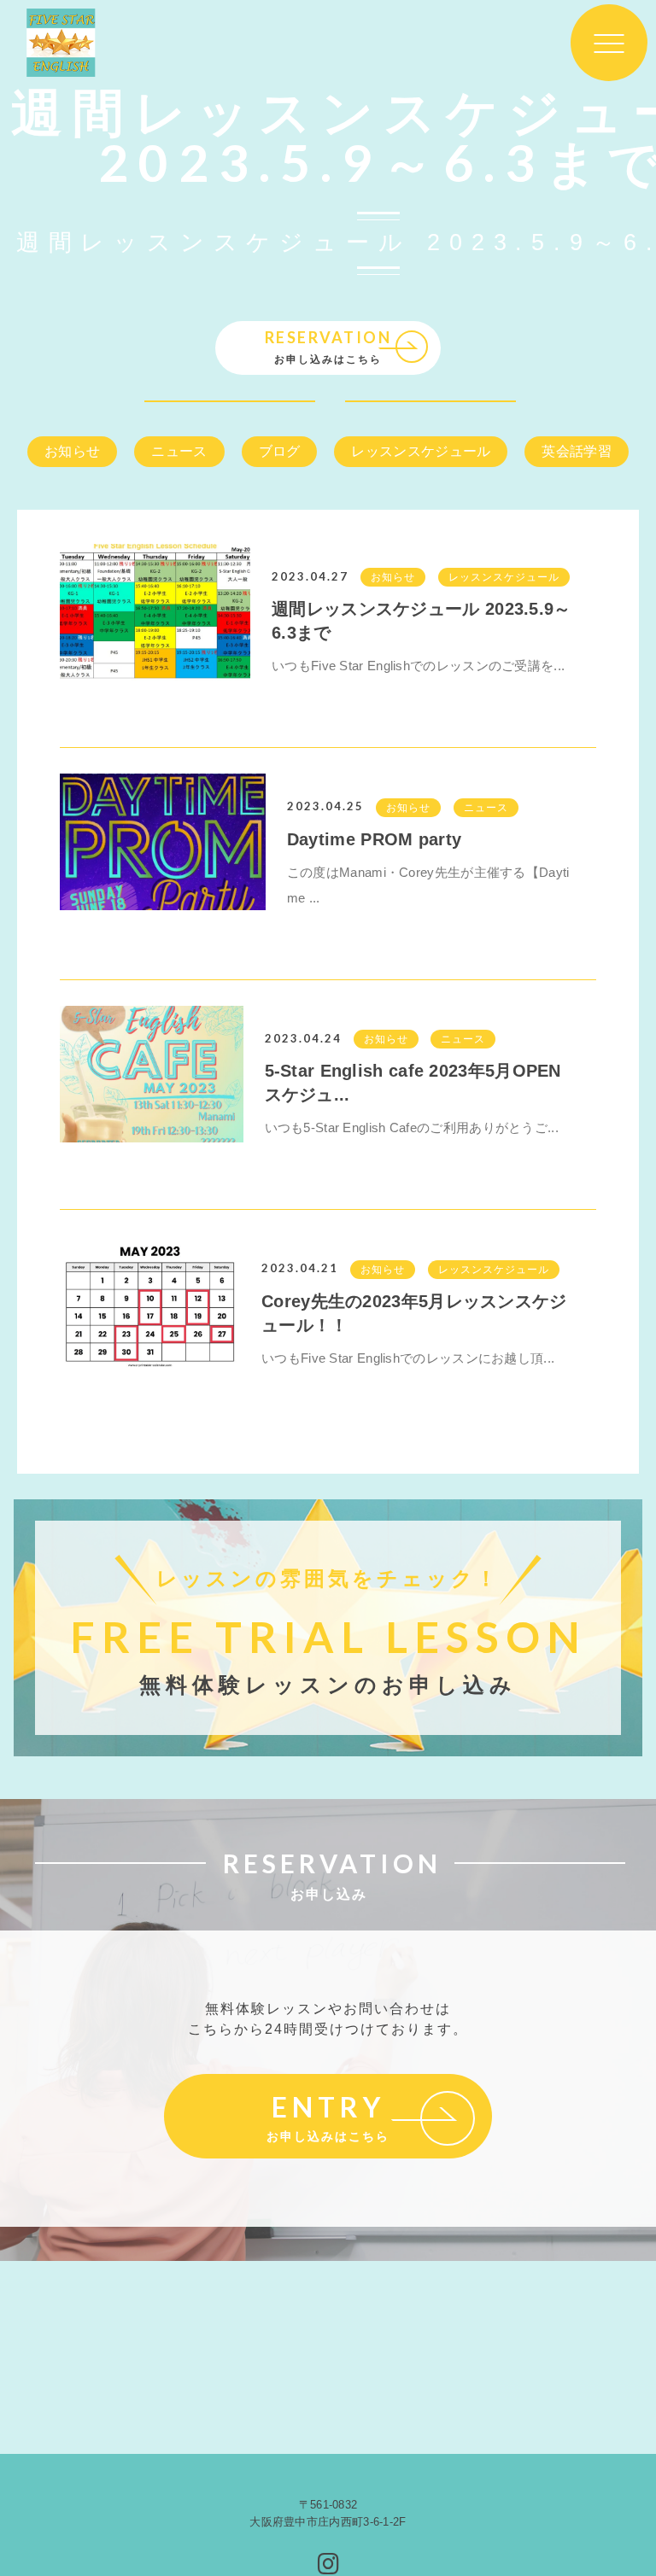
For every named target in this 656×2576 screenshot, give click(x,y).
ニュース (179, 451)
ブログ (280, 451)
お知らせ (72, 451)
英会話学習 (577, 451)
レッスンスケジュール (421, 451)
